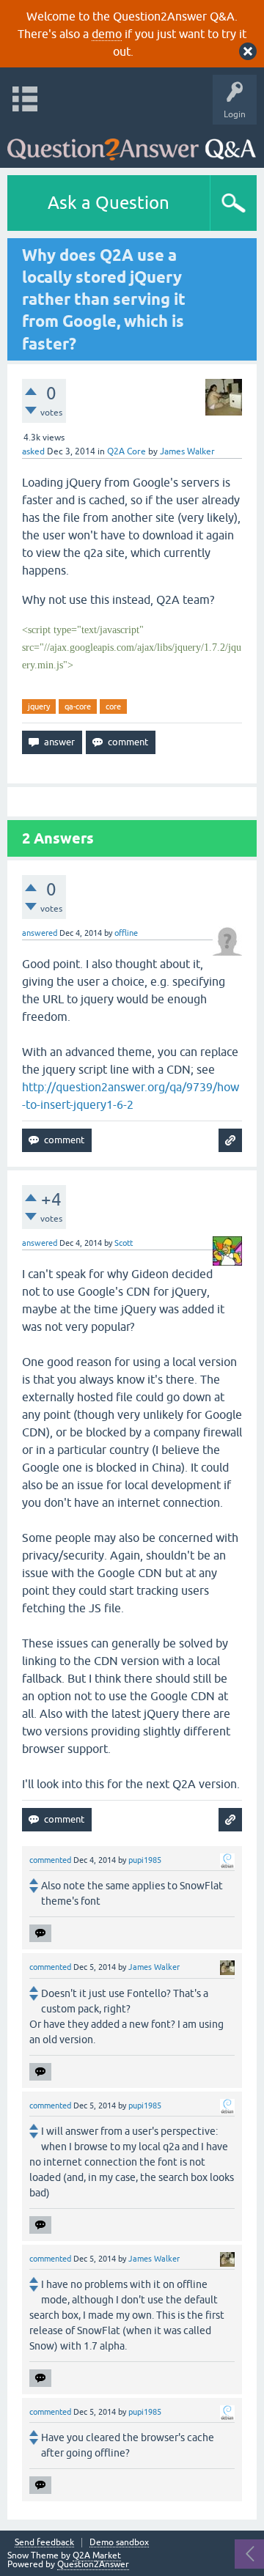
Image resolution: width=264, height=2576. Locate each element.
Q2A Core (126, 451)
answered (40, 933)
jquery (39, 706)
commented (50, 1860)
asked (33, 451)
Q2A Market (97, 2555)
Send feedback (44, 2543)
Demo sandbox (119, 2543)
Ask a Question (109, 203)
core (113, 706)
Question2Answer (93, 2564)
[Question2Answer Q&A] (132, 143)
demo (107, 34)
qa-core (78, 706)
